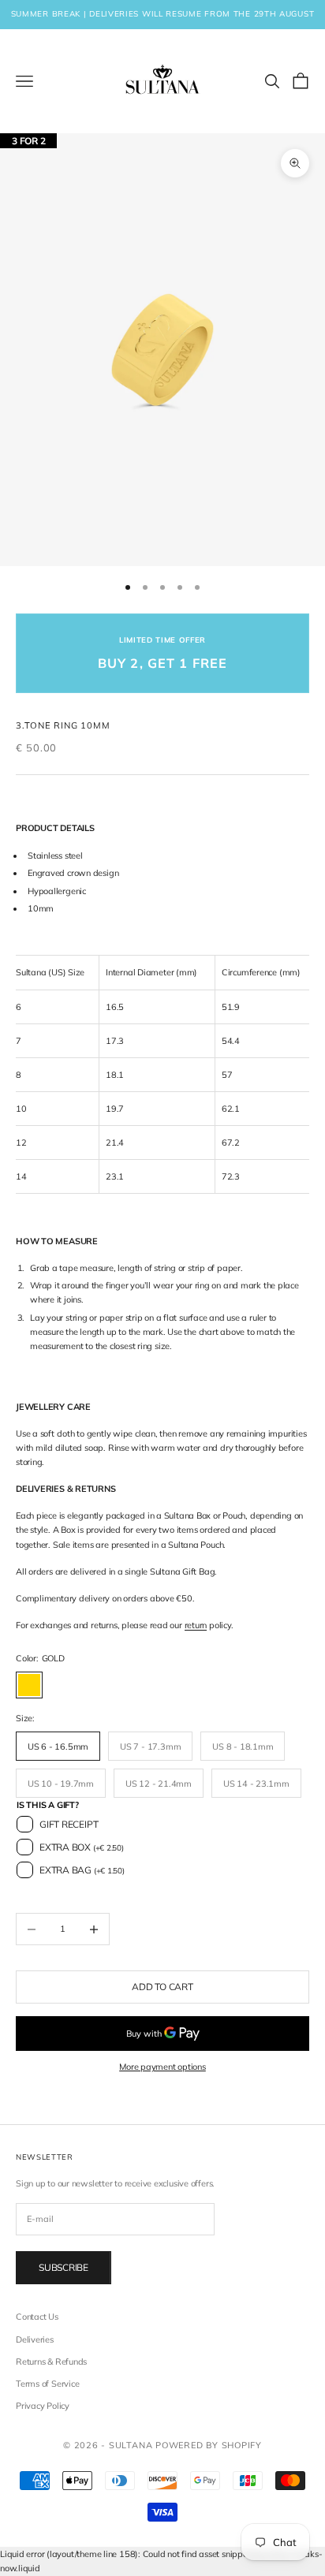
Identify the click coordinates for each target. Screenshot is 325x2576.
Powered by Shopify (209, 2445)
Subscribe (64, 2267)
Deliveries (35, 2339)
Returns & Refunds (51, 2362)
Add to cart (162, 1987)
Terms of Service (47, 2384)
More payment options (162, 2067)
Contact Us (37, 2317)
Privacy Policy (43, 2406)
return (196, 1625)
